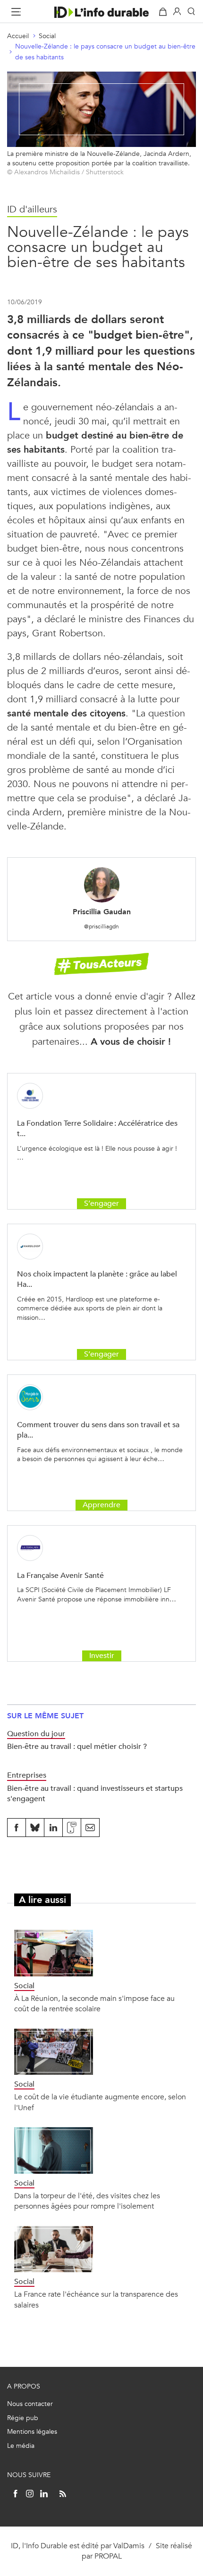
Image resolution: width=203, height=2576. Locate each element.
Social (47, 36)
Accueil (18, 36)
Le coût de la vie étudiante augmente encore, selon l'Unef (100, 2102)
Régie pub (23, 2418)
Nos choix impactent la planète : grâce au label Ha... (97, 1279)
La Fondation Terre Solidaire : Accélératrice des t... (97, 1128)
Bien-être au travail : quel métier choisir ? (77, 1746)
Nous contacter (30, 2404)
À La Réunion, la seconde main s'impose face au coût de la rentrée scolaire (94, 2003)
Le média (21, 2446)
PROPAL (108, 2556)
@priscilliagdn (101, 926)
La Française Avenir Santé (60, 1575)
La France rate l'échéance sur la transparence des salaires (96, 2299)
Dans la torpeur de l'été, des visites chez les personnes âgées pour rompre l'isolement (87, 2201)
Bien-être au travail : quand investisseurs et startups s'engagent (95, 1793)
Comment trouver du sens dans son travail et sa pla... (98, 1430)
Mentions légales (32, 2432)
